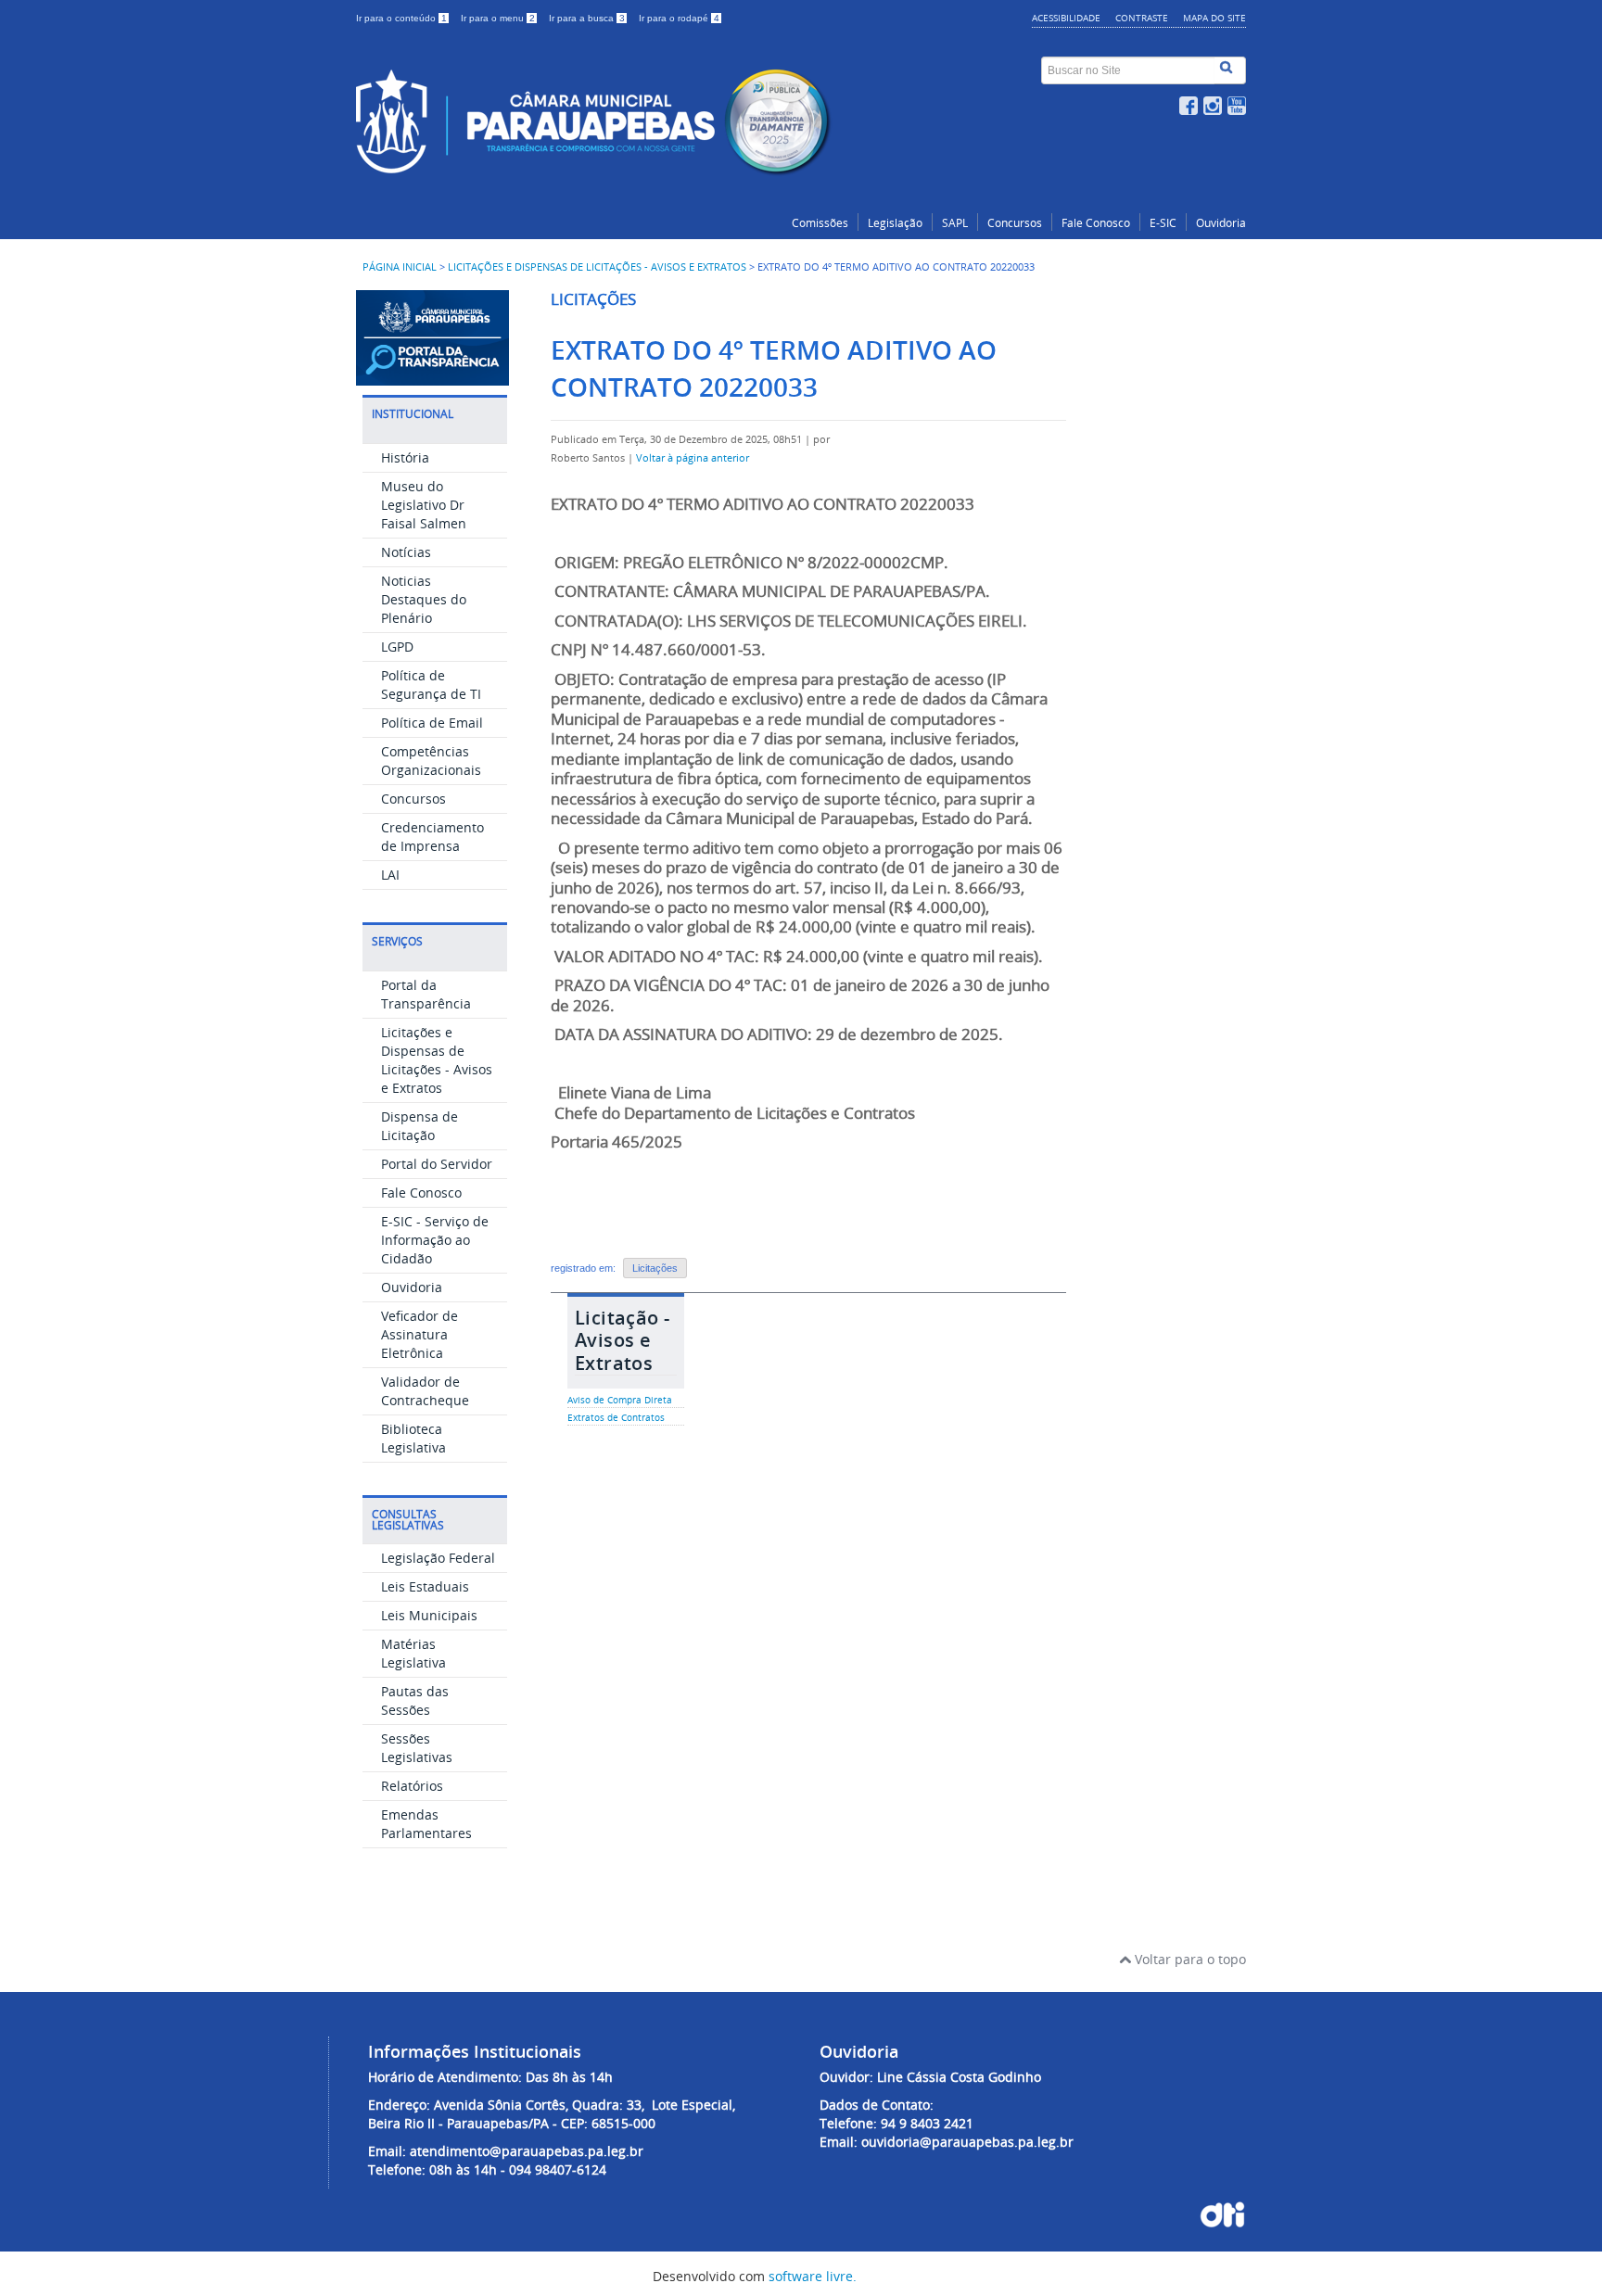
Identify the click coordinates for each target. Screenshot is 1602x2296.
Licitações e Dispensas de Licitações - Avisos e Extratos (597, 267)
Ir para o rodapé (679, 18)
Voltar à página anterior (693, 458)
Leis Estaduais (425, 1586)
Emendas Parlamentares (426, 1824)
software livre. (813, 2276)
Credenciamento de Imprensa (432, 837)
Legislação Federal (438, 1558)
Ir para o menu (498, 18)
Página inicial (400, 267)
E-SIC (1163, 223)
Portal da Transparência (426, 994)
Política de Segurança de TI (431, 685)
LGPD (397, 647)
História (405, 457)
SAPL (955, 223)
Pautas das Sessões (415, 1700)
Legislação (895, 223)
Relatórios (412, 1786)
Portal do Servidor (437, 1164)
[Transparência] (432, 377)
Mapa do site (1214, 18)
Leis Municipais (429, 1615)
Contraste (1142, 18)
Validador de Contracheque (425, 1391)
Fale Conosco (1096, 223)
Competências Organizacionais (431, 761)
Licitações (655, 1268)
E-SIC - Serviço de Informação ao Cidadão (435, 1240)
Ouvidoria (1221, 223)
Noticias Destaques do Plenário (424, 599)
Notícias (406, 552)
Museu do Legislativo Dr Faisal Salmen (424, 505)
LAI (390, 875)
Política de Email (432, 723)
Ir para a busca (587, 18)
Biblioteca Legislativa (413, 1438)
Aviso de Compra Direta (620, 1400)
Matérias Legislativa (413, 1653)
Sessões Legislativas (417, 1748)
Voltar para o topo (1189, 1959)
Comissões (820, 223)
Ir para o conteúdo (401, 18)
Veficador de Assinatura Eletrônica (420, 1334)
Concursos (1015, 223)
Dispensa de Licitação (420, 1126)
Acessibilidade (1066, 18)
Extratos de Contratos (616, 1418)
